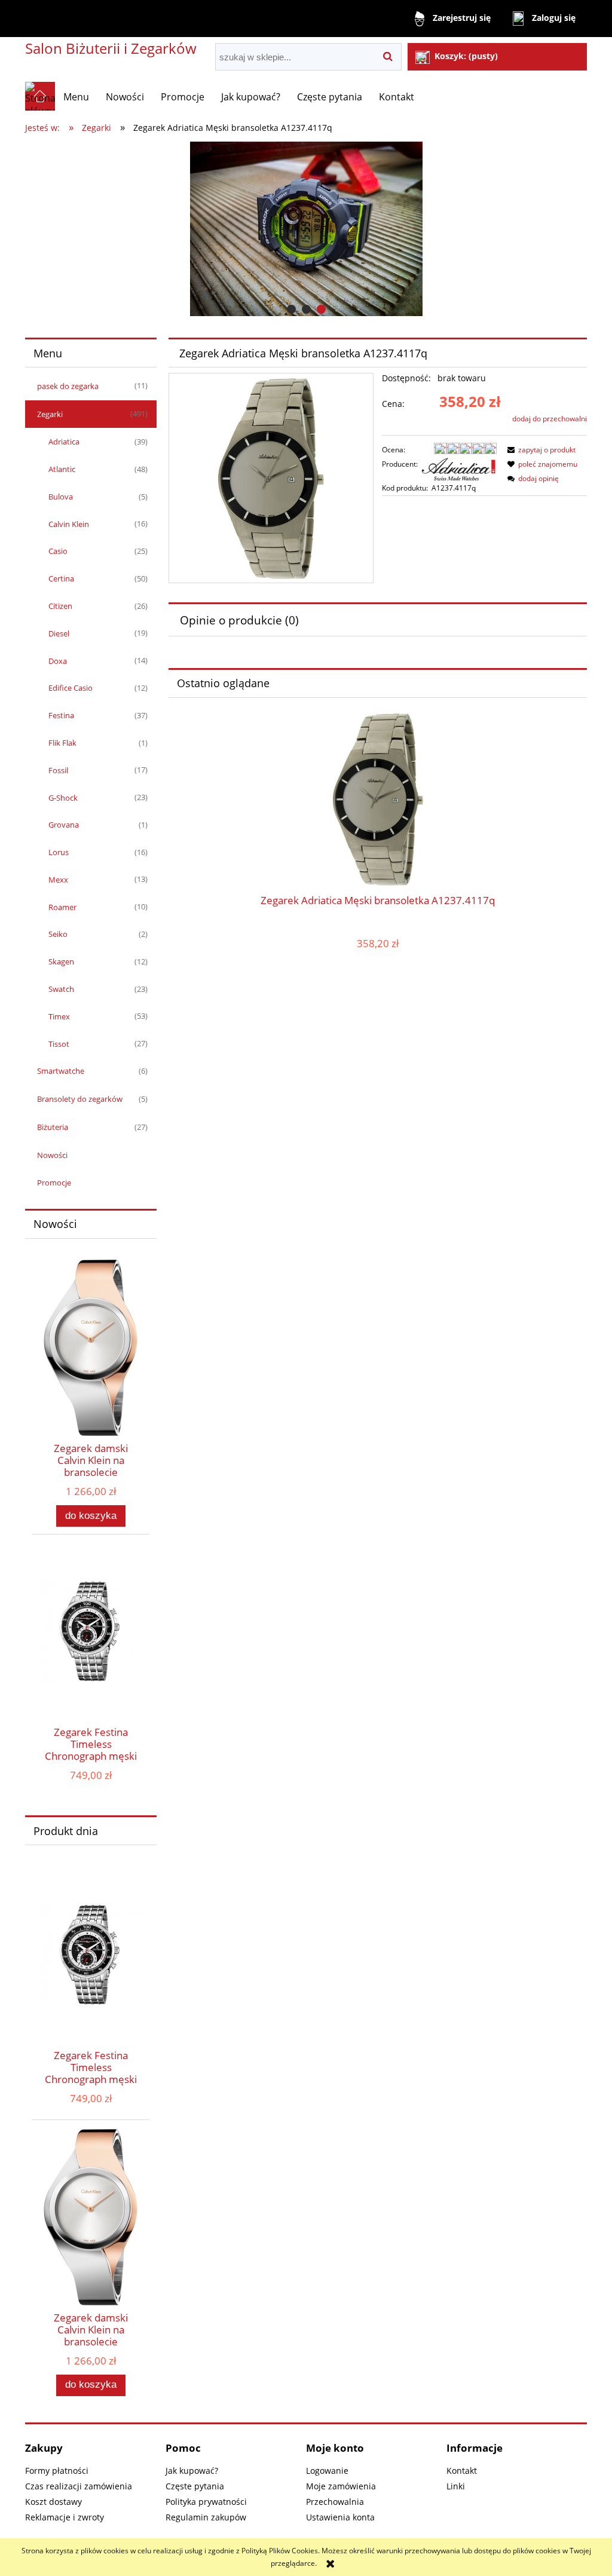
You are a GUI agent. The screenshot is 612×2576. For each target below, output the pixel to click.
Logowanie (327, 2471)
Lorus (59, 852)
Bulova (61, 497)
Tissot (59, 1044)
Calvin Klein (69, 524)
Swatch (61, 989)
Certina (61, 578)
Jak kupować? (192, 2471)
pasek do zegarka (68, 386)
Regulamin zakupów (206, 2517)
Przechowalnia (335, 2502)
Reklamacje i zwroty (65, 2517)
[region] (306, 229)
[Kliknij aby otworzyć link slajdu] (306, 229)
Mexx (58, 880)
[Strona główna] (40, 96)
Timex (59, 1016)
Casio (58, 551)
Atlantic (62, 469)
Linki (456, 2486)
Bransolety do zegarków (80, 1099)
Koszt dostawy (53, 2502)
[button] (540, 450)
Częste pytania (195, 2486)
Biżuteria (53, 1127)
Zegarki (50, 414)
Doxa (58, 661)
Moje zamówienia (341, 2486)
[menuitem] (76, 97)
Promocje (54, 1183)
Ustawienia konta (340, 2517)
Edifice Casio (71, 688)
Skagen (61, 961)
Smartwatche (61, 1071)
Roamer (62, 907)
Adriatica (64, 442)
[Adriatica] (459, 468)
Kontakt (462, 2471)
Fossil (58, 770)
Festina (61, 715)
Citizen (60, 606)
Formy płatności (57, 2471)
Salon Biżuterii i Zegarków (111, 48)
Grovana (64, 825)
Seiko (58, 934)
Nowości (52, 1155)
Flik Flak (62, 743)
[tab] (291, 309)
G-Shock (63, 798)
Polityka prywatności (206, 2502)
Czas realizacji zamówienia (79, 2486)
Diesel (59, 633)
